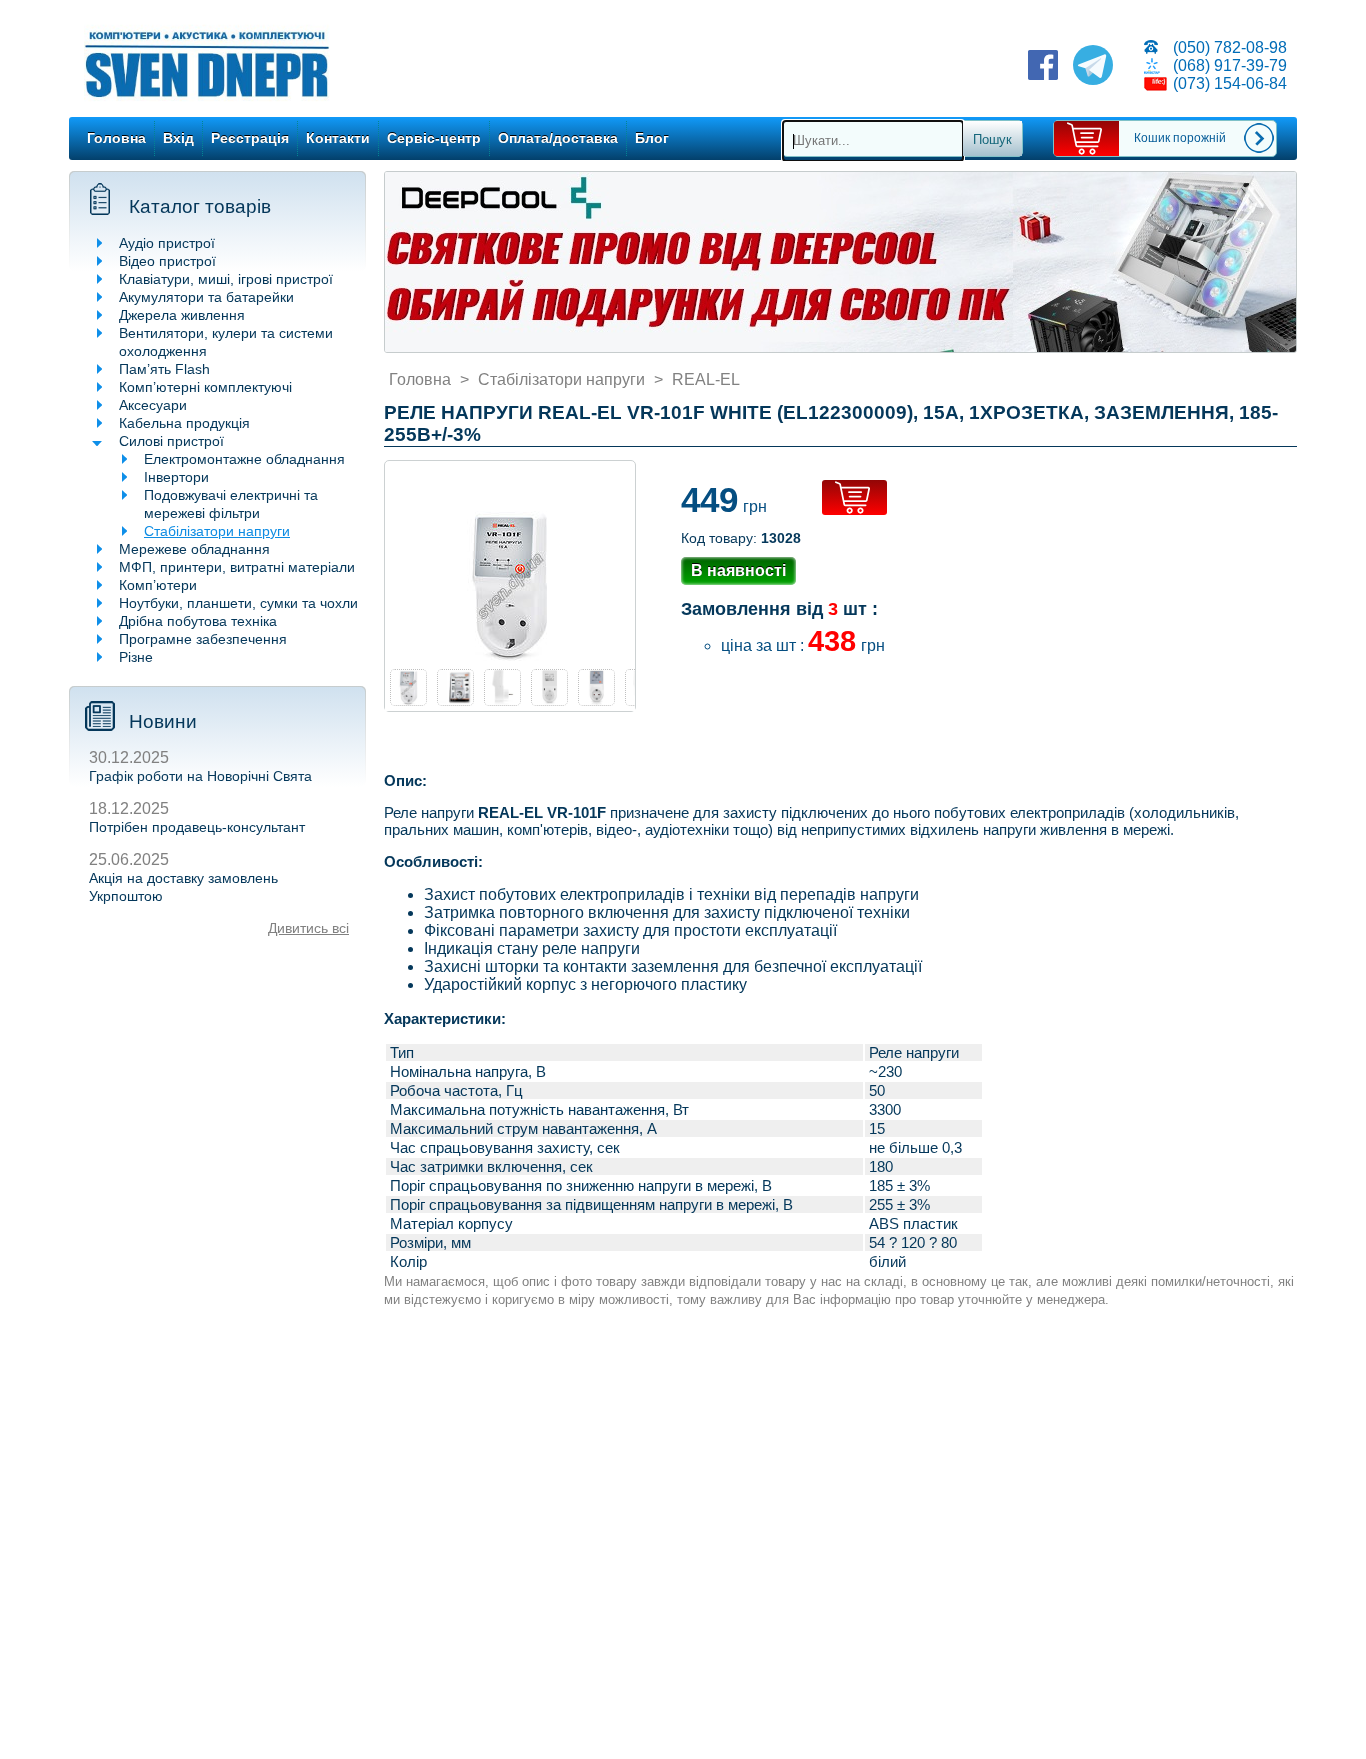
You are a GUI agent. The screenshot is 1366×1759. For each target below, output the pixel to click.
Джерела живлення (182, 315)
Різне (136, 657)
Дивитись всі (308, 928)
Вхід (178, 138)
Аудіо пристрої (167, 243)
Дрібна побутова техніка (198, 621)
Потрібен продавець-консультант (197, 827)
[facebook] (1043, 67)
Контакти (338, 138)
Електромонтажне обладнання (244, 459)
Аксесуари (153, 405)
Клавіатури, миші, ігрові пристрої (226, 279)
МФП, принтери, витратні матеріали (237, 567)
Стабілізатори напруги (217, 531)
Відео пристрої (167, 261)
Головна (116, 138)
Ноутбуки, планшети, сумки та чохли (238, 603)
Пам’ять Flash (164, 369)
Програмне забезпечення (203, 639)
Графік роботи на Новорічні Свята (200, 776)
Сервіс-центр (434, 138)
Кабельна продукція (184, 423)
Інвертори (176, 477)
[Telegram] (1093, 67)
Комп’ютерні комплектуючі (205, 387)
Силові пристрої (171, 441)
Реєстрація (250, 138)
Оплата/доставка (558, 138)
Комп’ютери (158, 585)
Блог (652, 138)
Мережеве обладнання (194, 549)
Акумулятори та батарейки (206, 297)
